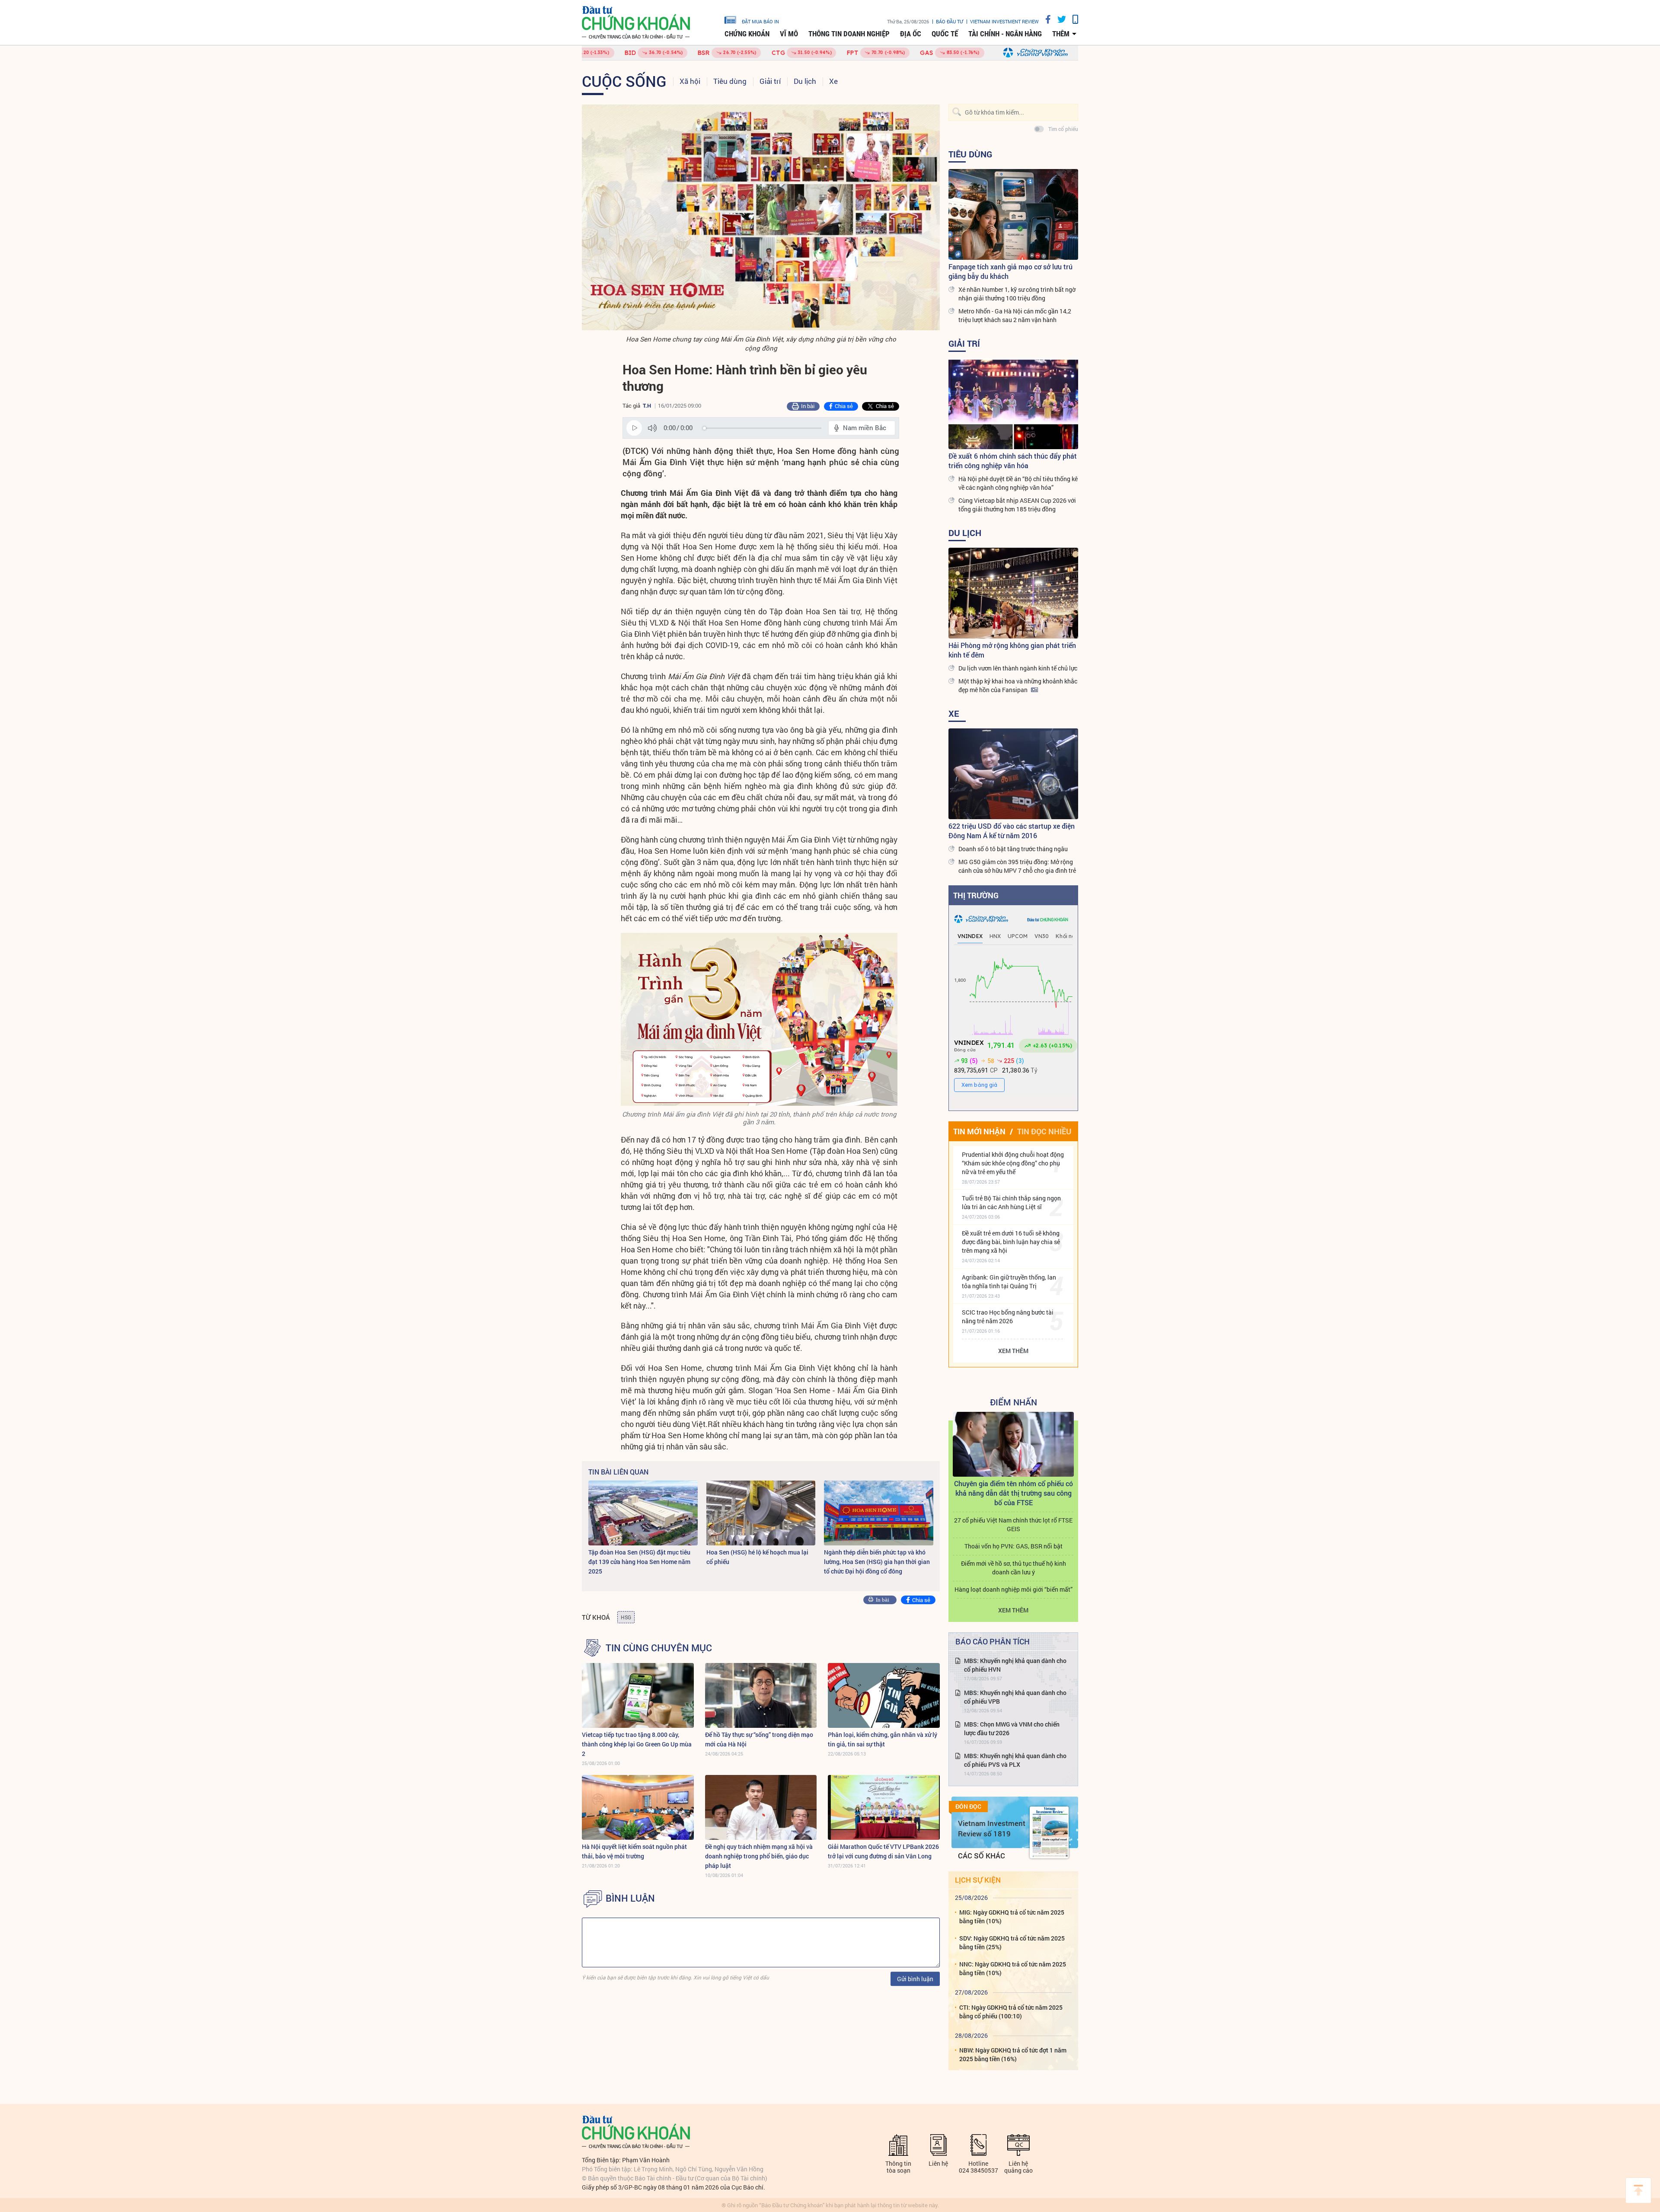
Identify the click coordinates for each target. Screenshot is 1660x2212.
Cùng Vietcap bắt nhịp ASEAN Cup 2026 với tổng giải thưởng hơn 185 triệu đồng (1017, 505)
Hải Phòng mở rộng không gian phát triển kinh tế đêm (1012, 650)
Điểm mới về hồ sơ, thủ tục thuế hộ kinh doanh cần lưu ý (1014, 1568)
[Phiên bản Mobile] (1072, 19)
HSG (626, 1617)
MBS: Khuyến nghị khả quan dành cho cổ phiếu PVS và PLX (1015, 1760)
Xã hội (690, 81)
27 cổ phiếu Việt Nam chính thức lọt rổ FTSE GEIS (1013, 1524)
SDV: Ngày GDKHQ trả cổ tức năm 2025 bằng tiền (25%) (1012, 1942)
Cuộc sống (624, 81)
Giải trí (770, 81)
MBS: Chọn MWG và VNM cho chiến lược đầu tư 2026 (1012, 1728)
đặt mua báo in (760, 21)
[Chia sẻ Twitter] (1058, 19)
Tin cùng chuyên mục (659, 1648)
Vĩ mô (789, 34)
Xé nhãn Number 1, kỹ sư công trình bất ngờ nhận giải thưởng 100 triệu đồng (1017, 294)
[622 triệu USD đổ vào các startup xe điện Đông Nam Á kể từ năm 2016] (1013, 774)
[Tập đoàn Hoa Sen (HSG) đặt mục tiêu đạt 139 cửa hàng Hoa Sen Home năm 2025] (643, 1513)
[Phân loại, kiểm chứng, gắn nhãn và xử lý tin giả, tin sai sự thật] (884, 1695)
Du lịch (805, 81)
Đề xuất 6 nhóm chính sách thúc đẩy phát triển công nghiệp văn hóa (1013, 461)
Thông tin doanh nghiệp (849, 34)
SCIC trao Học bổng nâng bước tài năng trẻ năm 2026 (1008, 1317)
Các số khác (982, 1856)
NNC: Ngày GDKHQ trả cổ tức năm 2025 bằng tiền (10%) (1013, 1968)
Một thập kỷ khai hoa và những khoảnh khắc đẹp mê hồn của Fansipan (1018, 685)
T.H (647, 405)
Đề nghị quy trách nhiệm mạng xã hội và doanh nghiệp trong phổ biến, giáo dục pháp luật (759, 1856)
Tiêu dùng (730, 81)
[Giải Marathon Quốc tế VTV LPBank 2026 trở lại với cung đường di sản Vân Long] (884, 1807)
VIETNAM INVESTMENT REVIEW (1004, 21)
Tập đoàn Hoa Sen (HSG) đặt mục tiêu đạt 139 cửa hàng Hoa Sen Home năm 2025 (639, 1562)
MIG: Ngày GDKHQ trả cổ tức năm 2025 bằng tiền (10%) (1012, 1917)
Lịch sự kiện (978, 1880)
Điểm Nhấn (1014, 1402)
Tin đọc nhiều (1044, 1131)
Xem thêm (1013, 1351)
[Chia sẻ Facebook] (1045, 19)
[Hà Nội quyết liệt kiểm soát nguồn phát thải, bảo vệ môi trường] (638, 1807)
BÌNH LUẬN (630, 1898)
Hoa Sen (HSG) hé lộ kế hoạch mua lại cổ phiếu (757, 1557)
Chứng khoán (747, 34)
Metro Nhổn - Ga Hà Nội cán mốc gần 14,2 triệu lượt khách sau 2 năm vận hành (1015, 315)
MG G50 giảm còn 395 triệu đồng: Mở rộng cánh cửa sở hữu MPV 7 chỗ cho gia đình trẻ (1017, 866)
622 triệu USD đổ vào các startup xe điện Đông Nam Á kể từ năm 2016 (1012, 831)
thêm (1061, 34)
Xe (833, 81)
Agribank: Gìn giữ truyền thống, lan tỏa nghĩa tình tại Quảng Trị (1009, 1282)
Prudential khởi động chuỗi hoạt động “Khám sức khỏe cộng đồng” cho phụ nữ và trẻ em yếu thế (1013, 1163)
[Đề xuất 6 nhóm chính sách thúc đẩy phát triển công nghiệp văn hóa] (1013, 404)
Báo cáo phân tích (993, 1641)
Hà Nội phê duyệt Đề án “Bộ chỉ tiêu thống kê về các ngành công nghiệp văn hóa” (1018, 483)
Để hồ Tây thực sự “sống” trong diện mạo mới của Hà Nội (759, 1739)
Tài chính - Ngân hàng (1005, 34)
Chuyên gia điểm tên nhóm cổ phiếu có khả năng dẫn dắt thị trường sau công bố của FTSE (1014, 1493)
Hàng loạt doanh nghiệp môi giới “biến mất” (1014, 1589)
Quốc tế (945, 34)
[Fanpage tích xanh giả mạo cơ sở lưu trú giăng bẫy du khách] (1013, 214)
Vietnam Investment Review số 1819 (992, 1828)
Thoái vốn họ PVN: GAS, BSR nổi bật (1014, 1546)
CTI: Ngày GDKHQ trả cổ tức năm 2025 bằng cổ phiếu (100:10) (1011, 2012)
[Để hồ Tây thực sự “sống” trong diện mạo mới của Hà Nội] (761, 1695)
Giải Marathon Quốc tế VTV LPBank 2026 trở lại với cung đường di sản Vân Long (883, 1851)
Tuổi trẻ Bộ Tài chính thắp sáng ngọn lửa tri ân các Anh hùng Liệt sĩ (1011, 1202)
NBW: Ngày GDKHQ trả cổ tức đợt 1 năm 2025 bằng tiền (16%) (1013, 2054)
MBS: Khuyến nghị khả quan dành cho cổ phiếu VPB (1015, 1697)
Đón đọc (968, 1807)
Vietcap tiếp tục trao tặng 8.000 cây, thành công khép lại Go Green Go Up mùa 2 (637, 1744)
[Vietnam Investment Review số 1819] (1049, 1832)
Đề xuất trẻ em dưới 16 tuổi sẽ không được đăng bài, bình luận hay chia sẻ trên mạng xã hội (1011, 1242)
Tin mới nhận (979, 1131)
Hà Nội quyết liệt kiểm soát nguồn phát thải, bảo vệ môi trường (634, 1851)
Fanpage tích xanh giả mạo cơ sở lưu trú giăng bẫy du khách (1010, 271)
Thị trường (976, 895)
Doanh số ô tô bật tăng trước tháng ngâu (1013, 849)
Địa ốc (911, 34)
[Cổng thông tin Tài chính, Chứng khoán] (636, 23)
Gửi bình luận (915, 1979)
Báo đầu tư (950, 21)
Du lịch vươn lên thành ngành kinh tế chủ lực (1018, 668)
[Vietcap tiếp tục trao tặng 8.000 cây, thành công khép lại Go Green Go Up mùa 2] (638, 1695)
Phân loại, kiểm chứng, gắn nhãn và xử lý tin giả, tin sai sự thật (883, 1739)
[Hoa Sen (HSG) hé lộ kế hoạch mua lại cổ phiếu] (761, 1513)
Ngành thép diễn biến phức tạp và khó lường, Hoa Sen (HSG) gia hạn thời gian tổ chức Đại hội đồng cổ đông (877, 1562)
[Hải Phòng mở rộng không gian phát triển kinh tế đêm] (1013, 593)
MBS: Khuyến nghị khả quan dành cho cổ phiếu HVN (1015, 1665)
